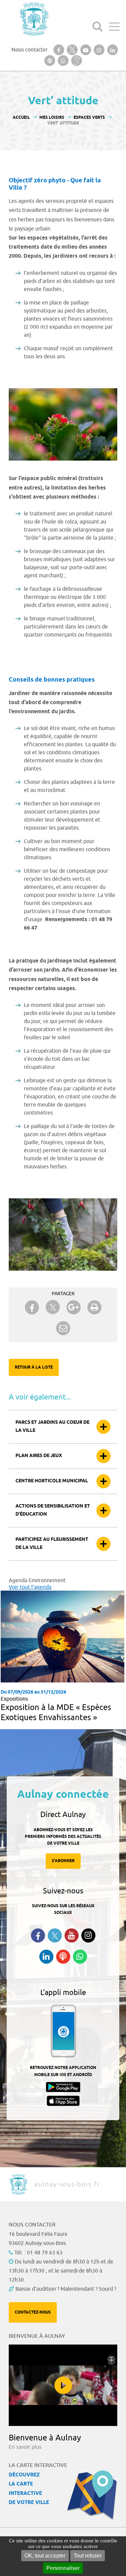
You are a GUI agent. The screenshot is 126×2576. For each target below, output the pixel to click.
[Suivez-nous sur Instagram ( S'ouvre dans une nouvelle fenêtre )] (88, 1935)
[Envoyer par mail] (63, 1328)
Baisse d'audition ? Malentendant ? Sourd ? (66, 2289)
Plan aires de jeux (39, 1456)
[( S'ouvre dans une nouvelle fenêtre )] (59, 50)
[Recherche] (97, 27)
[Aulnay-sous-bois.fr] (34, 19)
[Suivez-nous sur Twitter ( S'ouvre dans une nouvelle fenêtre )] (55, 1936)
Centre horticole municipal (52, 1481)
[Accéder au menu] (114, 27)
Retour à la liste (34, 1367)
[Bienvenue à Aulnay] (63, 2385)
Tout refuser (88, 2556)
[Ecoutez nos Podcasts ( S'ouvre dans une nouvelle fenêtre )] (63, 1957)
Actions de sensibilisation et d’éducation (53, 1510)
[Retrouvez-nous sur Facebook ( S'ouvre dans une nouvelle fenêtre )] (38, 1935)
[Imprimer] (94, 1307)
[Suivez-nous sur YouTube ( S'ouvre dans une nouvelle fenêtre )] (72, 1935)
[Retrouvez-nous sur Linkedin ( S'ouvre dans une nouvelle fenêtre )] (46, 1957)
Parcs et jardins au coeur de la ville (52, 1427)
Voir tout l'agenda (30, 1587)
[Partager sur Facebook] (32, 1307)
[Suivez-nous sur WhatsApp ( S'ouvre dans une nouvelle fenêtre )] (80, 1957)
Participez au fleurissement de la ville (52, 1544)
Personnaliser (63, 2568)
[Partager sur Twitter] (53, 1307)
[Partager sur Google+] (74, 1307)
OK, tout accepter (45, 2556)
